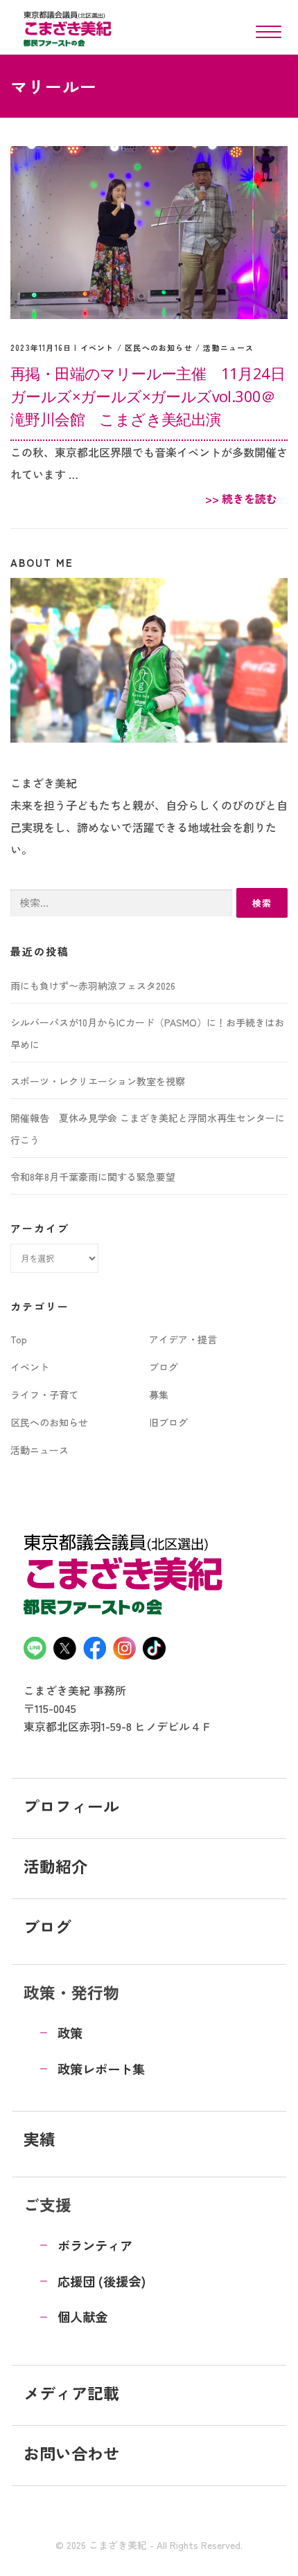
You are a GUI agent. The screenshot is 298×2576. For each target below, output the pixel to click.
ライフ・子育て (44, 1395)
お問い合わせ (71, 2453)
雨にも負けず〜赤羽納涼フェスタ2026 (93, 986)
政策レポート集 (101, 2069)
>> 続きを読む (241, 498)
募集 (159, 1395)
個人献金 (82, 2316)
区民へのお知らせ (159, 347)
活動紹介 (55, 1866)
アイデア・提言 (183, 1339)
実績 (40, 2139)
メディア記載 (71, 2393)
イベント (97, 347)
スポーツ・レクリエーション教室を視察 (98, 1081)
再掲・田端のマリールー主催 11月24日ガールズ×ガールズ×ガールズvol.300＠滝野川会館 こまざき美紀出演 (148, 396)
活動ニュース (228, 347)
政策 (70, 2033)
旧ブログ (168, 1422)
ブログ (164, 1367)
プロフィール (71, 1806)
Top (19, 1339)
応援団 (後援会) (102, 2281)
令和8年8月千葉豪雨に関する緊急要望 (93, 1177)
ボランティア (95, 2245)
